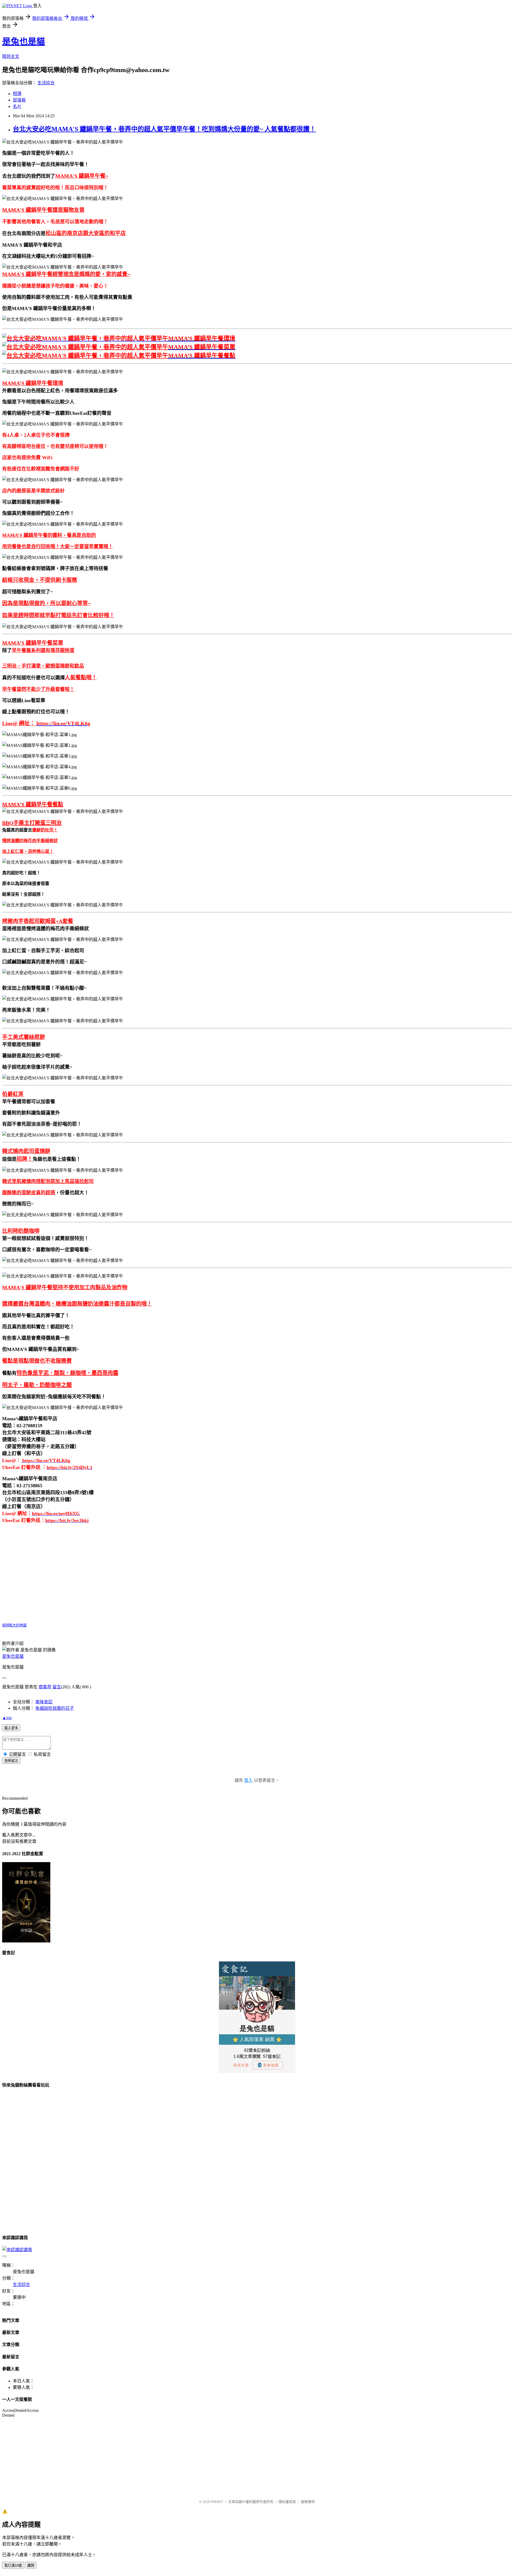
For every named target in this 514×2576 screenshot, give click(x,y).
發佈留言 (11, 1761)
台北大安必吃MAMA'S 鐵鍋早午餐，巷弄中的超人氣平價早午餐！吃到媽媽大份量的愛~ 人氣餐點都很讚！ (164, 129)
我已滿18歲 (13, 2565)
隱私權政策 (287, 2502)
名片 (17, 106)
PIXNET (217, 2502)
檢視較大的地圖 (14, 1625)
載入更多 (11, 1728)
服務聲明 (308, 2502)
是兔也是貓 (24, 42)
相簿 (17, 94)
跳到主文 (11, 56)
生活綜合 (46, 83)
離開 (31, 2565)
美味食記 (44, 1702)
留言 (57, 1687)
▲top (7, 1718)
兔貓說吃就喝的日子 (55, 1708)
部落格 (19, 100)
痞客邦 (45, 1687)
